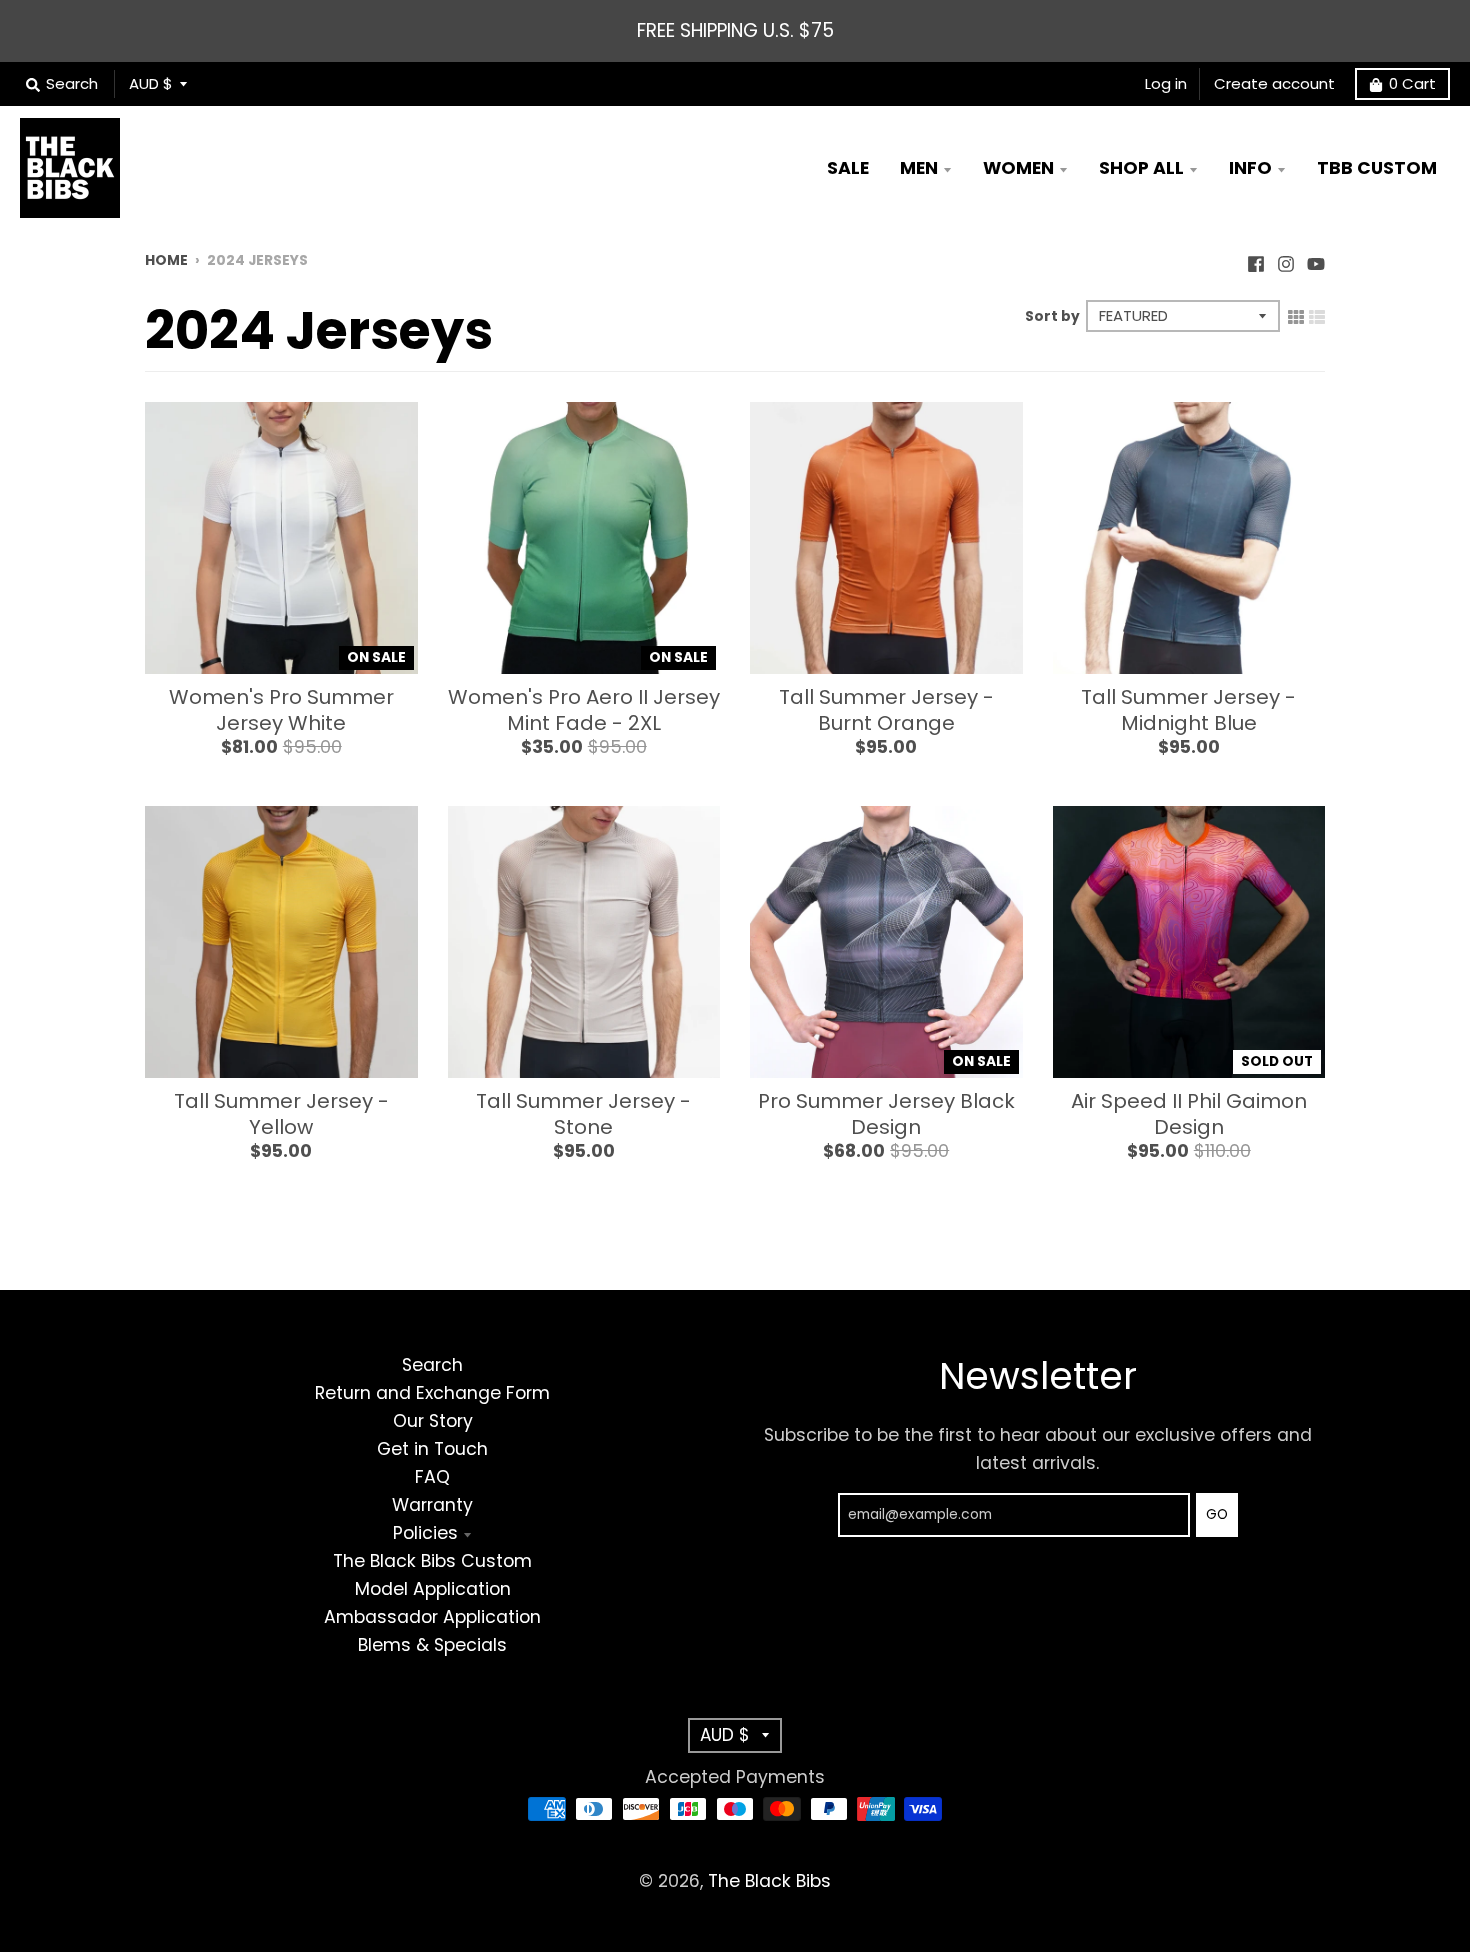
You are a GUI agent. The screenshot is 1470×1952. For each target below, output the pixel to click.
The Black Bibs (769, 1881)
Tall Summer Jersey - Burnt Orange (886, 710)
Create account (1274, 83)
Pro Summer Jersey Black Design (886, 1114)
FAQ (432, 1477)
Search (432, 1365)
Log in (1166, 83)
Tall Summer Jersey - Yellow (281, 1114)
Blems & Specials (432, 1645)
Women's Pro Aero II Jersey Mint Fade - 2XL (584, 710)
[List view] (1317, 315)
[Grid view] (1296, 315)
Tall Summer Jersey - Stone (583, 1114)
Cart (1412, 83)
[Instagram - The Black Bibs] (1286, 259)
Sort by (1052, 316)
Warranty (432, 1505)
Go (1217, 1514)
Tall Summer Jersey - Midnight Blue (1188, 710)
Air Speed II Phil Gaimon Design (1189, 1114)
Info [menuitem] (1250, 168)
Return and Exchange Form (432, 1393)
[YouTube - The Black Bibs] (1316, 259)
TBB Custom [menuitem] (1377, 168)
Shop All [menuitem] (1141, 168)
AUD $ (151, 83)
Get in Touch (432, 1449)
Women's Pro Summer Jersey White (281, 710)
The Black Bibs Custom (432, 1561)
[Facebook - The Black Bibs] (1256, 259)
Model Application (433, 1589)
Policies (425, 1533)
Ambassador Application (432, 1617)
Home (166, 260)
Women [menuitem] (1018, 168)
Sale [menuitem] (848, 168)
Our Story (433, 1421)
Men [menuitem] (919, 168)
